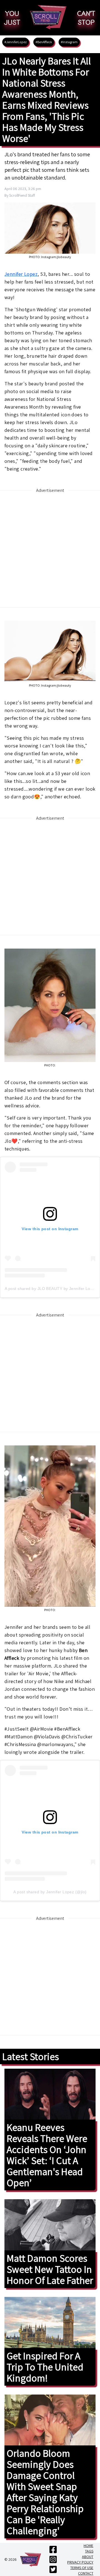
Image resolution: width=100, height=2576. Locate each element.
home (88, 2546)
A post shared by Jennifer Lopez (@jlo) (50, 1892)
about (88, 2557)
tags (89, 2551)
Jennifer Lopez (21, 274)
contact (86, 2573)
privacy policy (80, 2562)
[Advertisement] (50, 549)
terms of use (82, 2568)
